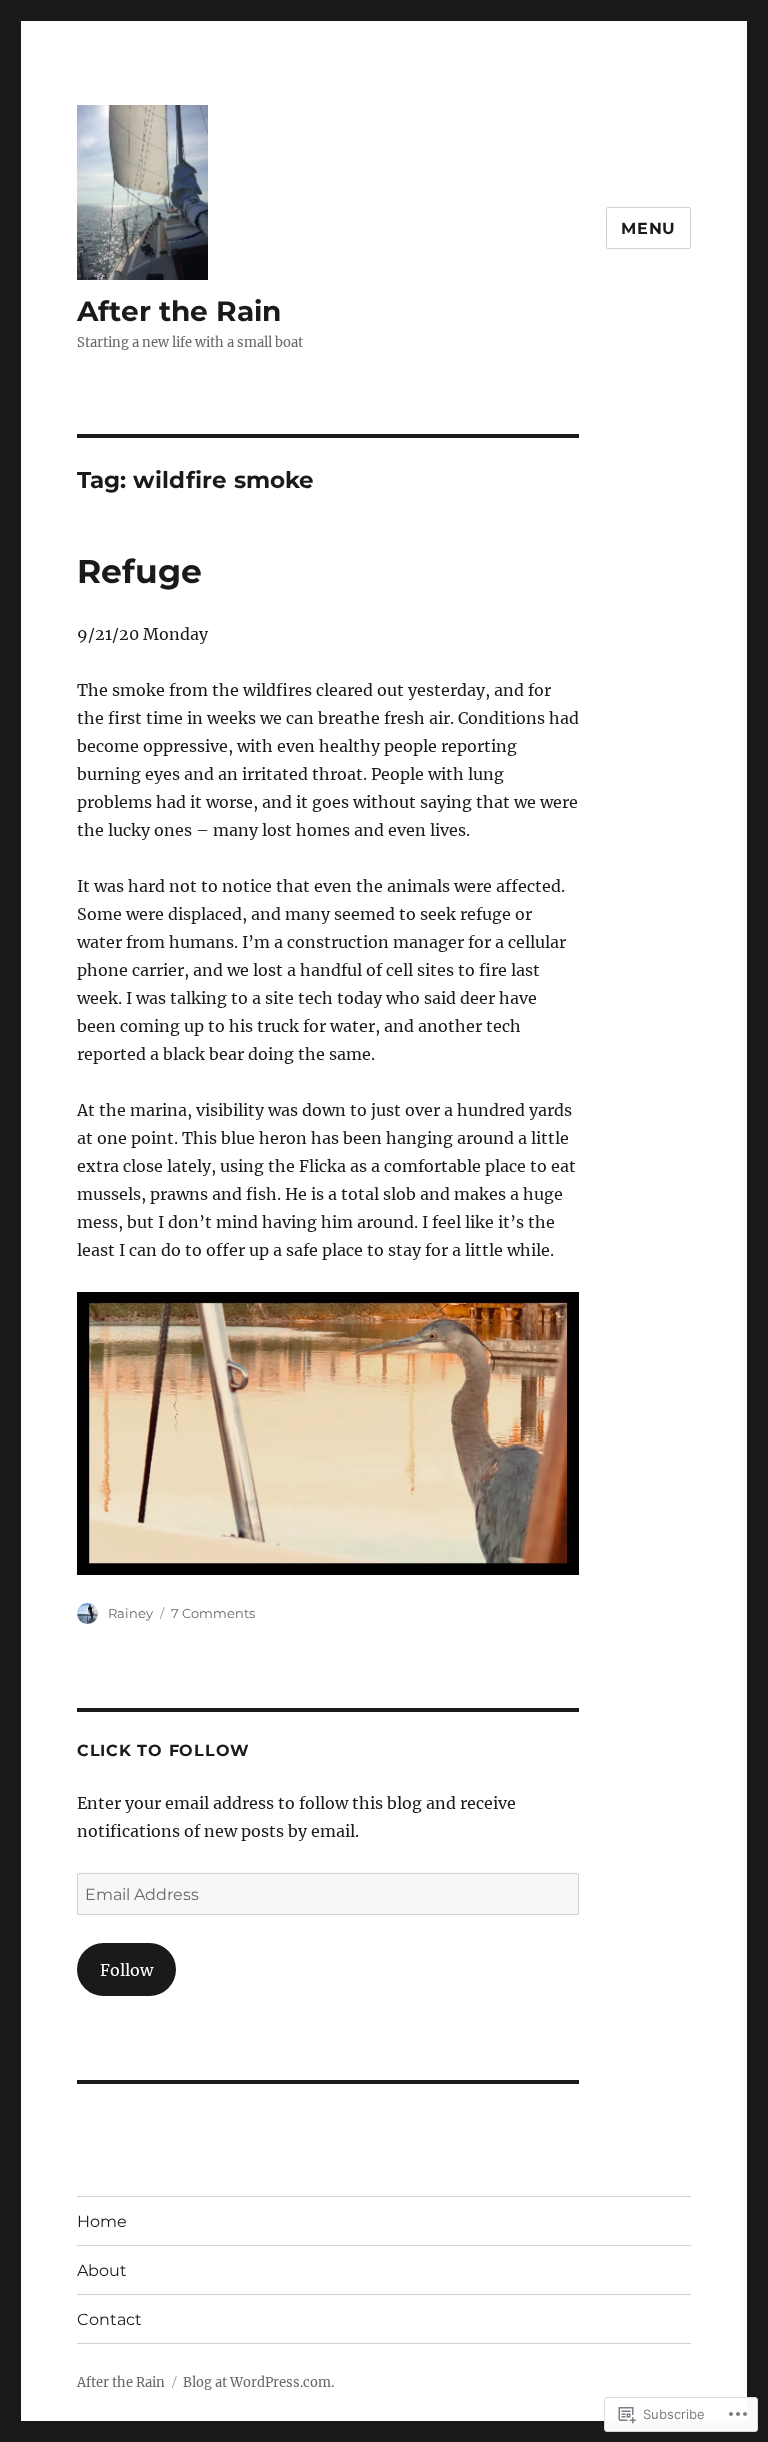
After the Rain (179, 311)
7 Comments (213, 1613)
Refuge (139, 571)
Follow (126, 1970)
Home (102, 2221)
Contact (109, 2319)
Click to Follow (163, 1750)
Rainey (130, 1613)
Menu (648, 228)
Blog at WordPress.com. (258, 2382)
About (102, 2270)
